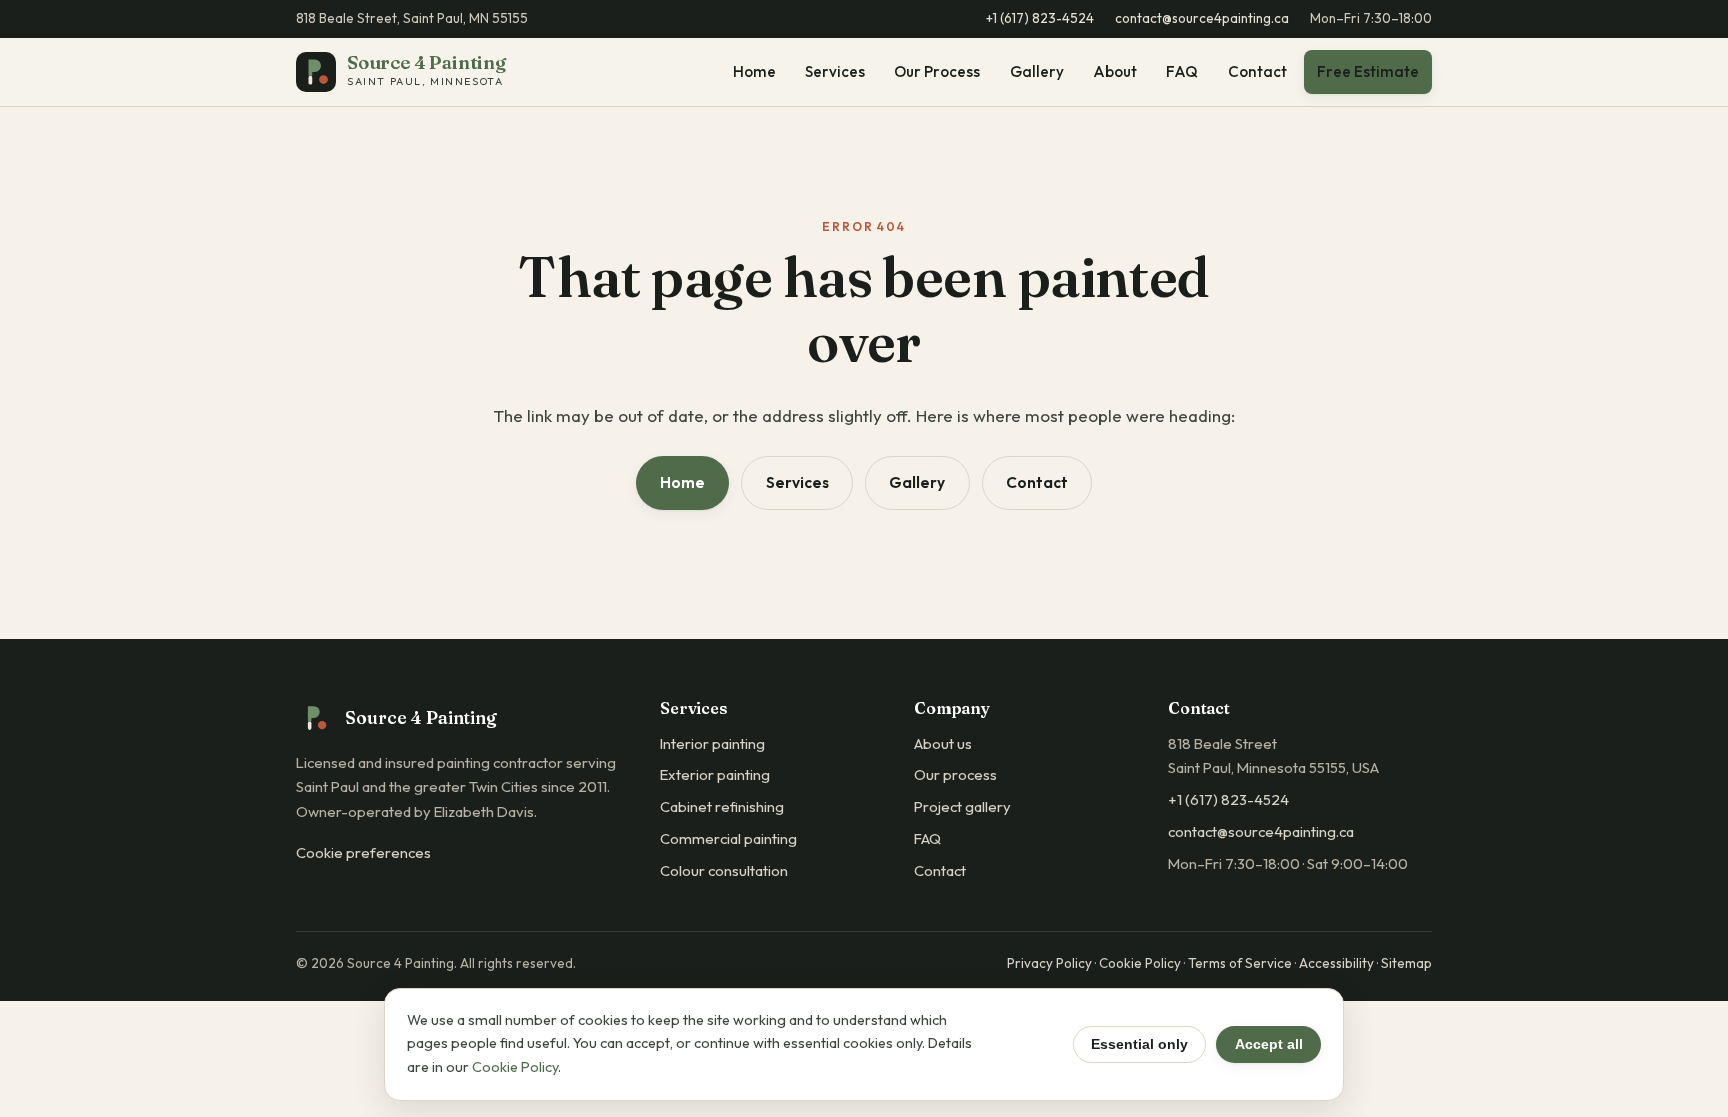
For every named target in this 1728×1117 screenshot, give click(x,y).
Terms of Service (1240, 963)
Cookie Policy (1140, 963)
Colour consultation (724, 870)
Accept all (1269, 1044)
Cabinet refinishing (722, 806)
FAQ (1182, 72)
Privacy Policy (1049, 963)
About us (943, 743)
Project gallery (962, 806)
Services (835, 72)
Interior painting (712, 743)
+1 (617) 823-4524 (1040, 18)
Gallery (1037, 72)
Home (754, 72)
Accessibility (1336, 963)
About (1115, 72)
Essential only (1139, 1044)
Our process (955, 774)
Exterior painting (715, 774)
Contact (1257, 72)
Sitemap (1406, 963)
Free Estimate (1368, 71)
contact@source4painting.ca (1202, 18)
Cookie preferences (363, 852)
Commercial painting (728, 838)
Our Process (937, 72)
